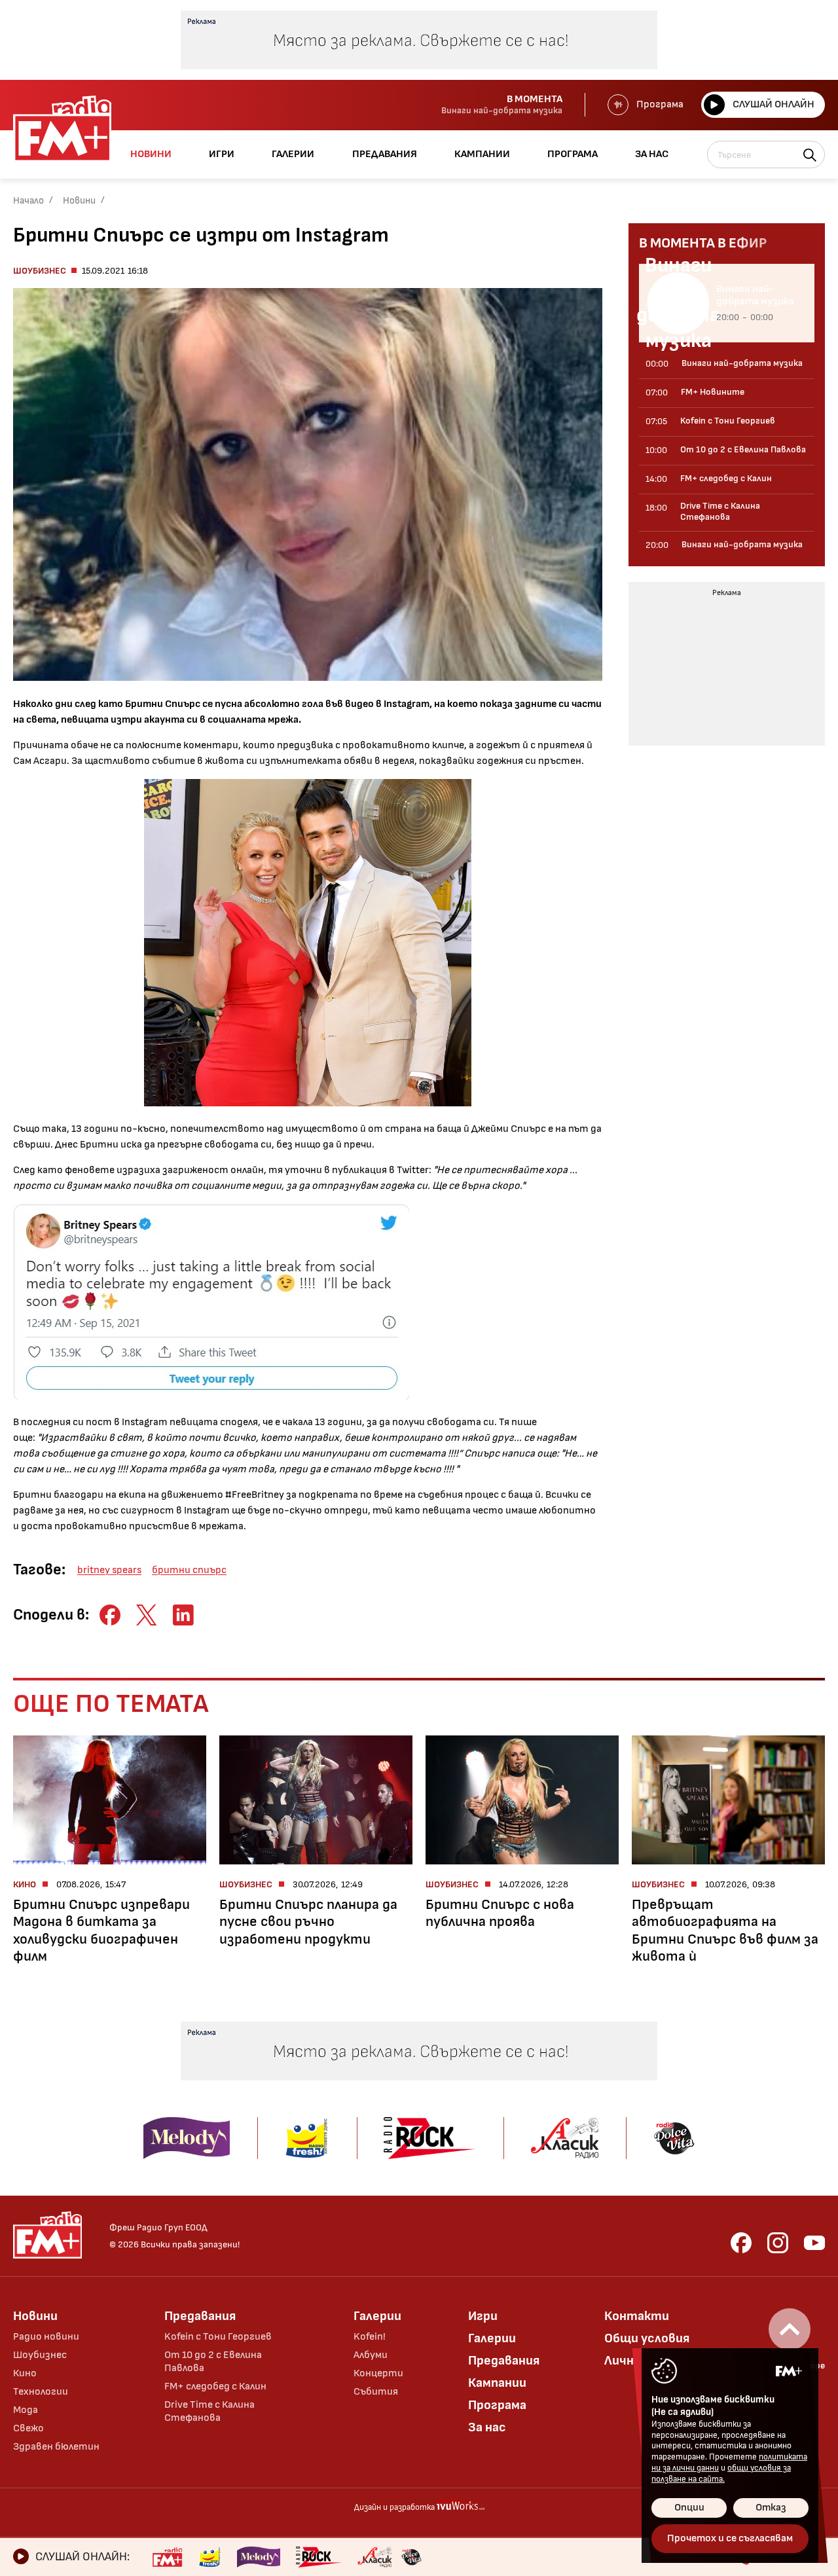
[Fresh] (210, 2557)
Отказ (771, 2508)
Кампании (497, 2383)
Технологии (41, 2392)
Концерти (378, 2373)
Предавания (200, 2316)
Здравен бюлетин (56, 2447)
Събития (376, 2392)
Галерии (377, 2316)
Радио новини (46, 2337)
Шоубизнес (40, 271)
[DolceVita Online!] (411, 2557)
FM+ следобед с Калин (215, 2386)
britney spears (109, 1570)
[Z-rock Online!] (319, 2557)
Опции (689, 2508)
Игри (483, 2316)
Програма (660, 104)
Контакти (637, 2316)
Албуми (371, 2355)
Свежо (28, 2428)
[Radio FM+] (167, 2557)
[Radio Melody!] (259, 2557)
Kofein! (370, 2337)
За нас (487, 2427)
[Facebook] (741, 2243)
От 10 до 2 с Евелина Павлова (213, 2362)
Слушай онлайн (774, 104)
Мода (26, 2410)
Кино (25, 2373)
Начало (28, 201)
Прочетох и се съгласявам (730, 2538)
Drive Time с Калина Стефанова (209, 2411)
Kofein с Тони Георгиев (218, 2337)
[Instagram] (778, 2243)
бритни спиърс (189, 1570)
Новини (79, 201)
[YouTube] (814, 2243)
